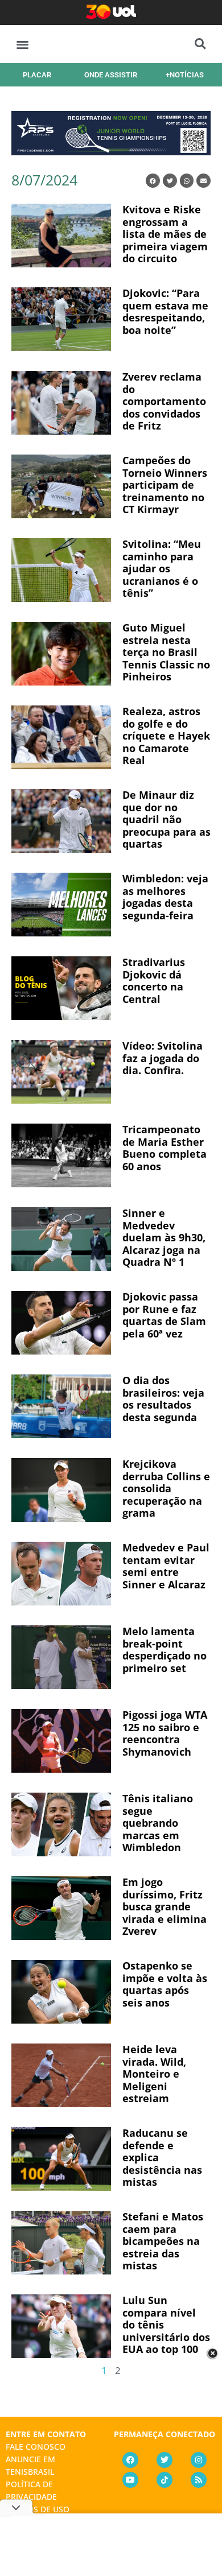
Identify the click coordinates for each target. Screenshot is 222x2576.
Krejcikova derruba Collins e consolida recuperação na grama (166, 1488)
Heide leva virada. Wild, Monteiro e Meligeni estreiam (154, 2074)
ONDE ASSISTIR (111, 75)
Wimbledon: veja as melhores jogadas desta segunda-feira (165, 897)
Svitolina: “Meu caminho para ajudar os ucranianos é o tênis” (162, 568)
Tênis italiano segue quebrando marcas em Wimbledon (158, 1823)
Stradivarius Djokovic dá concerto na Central (154, 981)
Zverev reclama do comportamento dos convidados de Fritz (164, 401)
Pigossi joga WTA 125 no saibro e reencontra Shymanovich (165, 1733)
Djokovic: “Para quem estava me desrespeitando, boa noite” (165, 311)
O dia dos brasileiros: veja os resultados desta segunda (163, 1399)
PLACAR (37, 75)
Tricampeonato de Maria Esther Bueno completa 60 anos (165, 1148)
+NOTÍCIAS (185, 75)
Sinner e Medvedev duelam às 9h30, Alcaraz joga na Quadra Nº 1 (164, 1237)
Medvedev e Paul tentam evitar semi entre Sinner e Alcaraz (166, 1566)
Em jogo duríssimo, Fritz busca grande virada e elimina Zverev (165, 1906)
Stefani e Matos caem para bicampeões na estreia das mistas (163, 2241)
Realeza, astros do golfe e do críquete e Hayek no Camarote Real (166, 736)
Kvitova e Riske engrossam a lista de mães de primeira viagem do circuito (165, 234)
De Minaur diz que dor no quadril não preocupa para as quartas (166, 819)
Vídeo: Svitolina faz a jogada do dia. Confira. (163, 1058)
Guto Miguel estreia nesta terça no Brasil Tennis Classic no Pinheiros (166, 652)
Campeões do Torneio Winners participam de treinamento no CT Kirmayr (165, 485)
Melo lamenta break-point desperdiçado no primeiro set (165, 1650)
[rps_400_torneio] (111, 151)
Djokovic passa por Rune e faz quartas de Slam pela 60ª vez (164, 1315)
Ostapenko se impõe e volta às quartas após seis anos (165, 1984)
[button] (22, 44)
